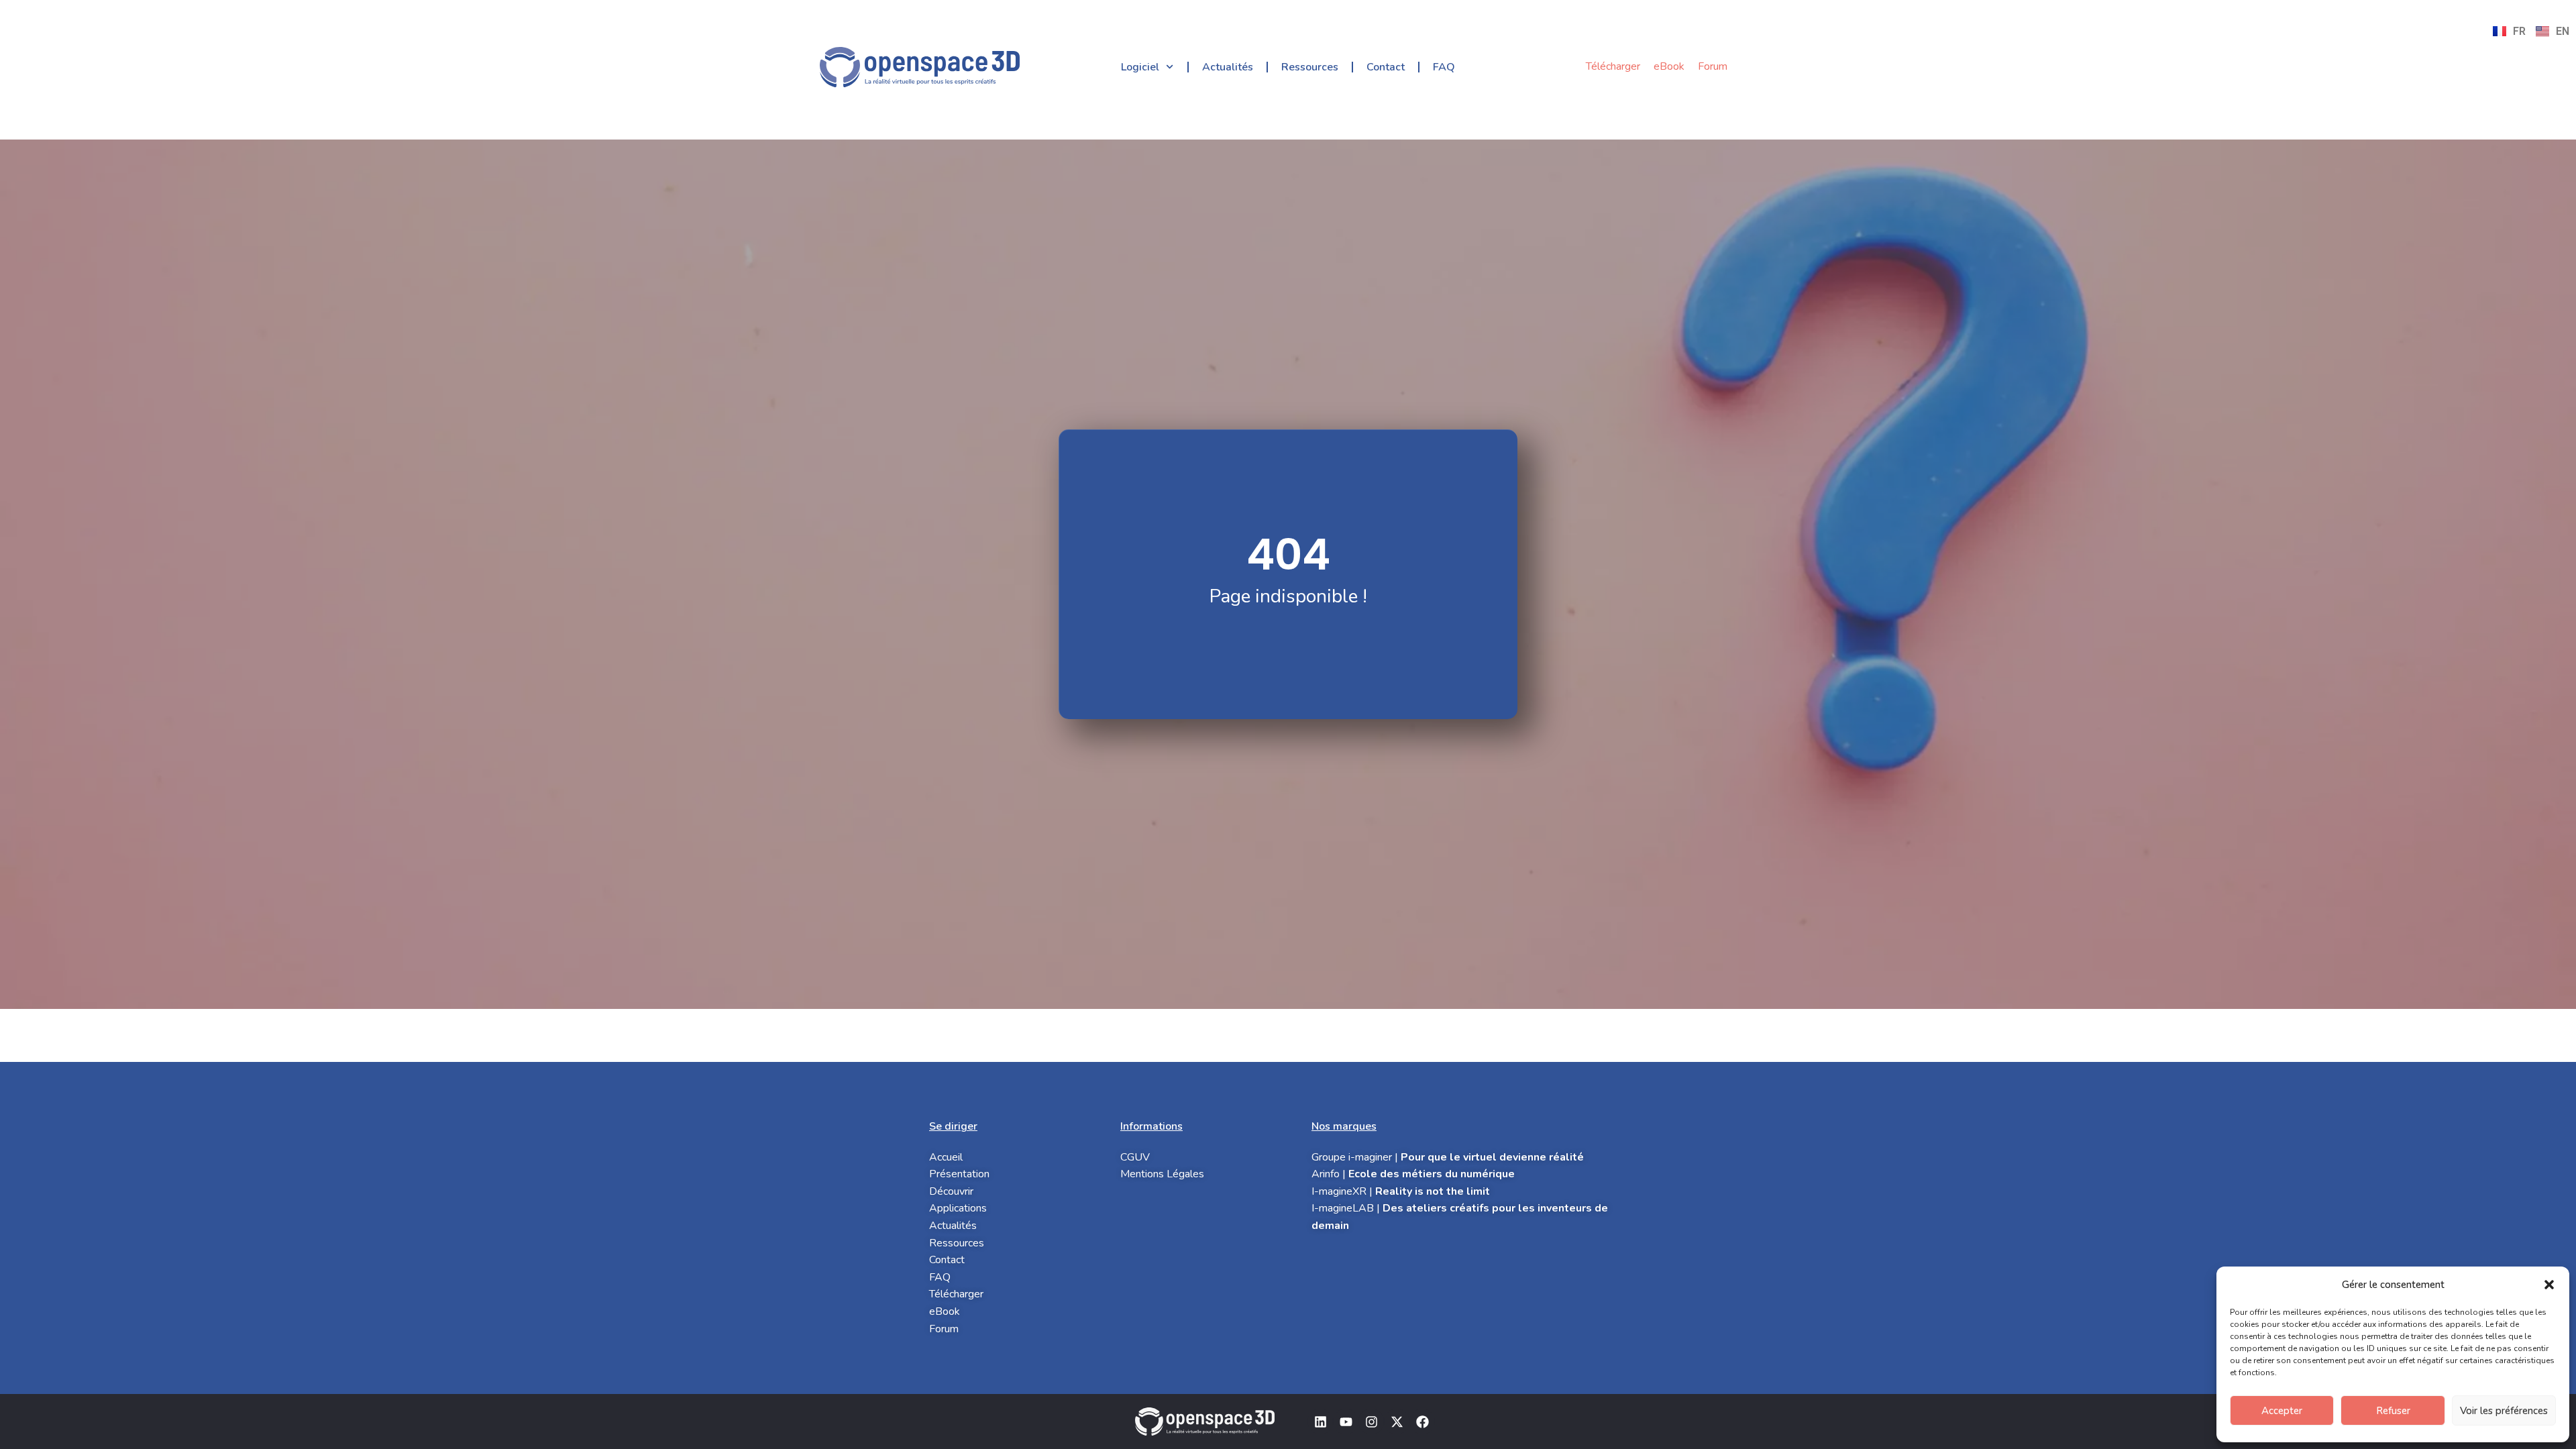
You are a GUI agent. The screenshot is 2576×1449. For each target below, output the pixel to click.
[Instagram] (1371, 1421)
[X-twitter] (1397, 1421)
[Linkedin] (1320, 1421)
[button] (2549, 1285)
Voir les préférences (2504, 1411)
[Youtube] (1346, 1421)
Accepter (2282, 1411)
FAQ (1444, 67)
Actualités (1228, 67)
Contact (1386, 67)
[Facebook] (1422, 1421)
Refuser (2393, 1411)
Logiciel (1140, 67)
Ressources (1310, 67)
